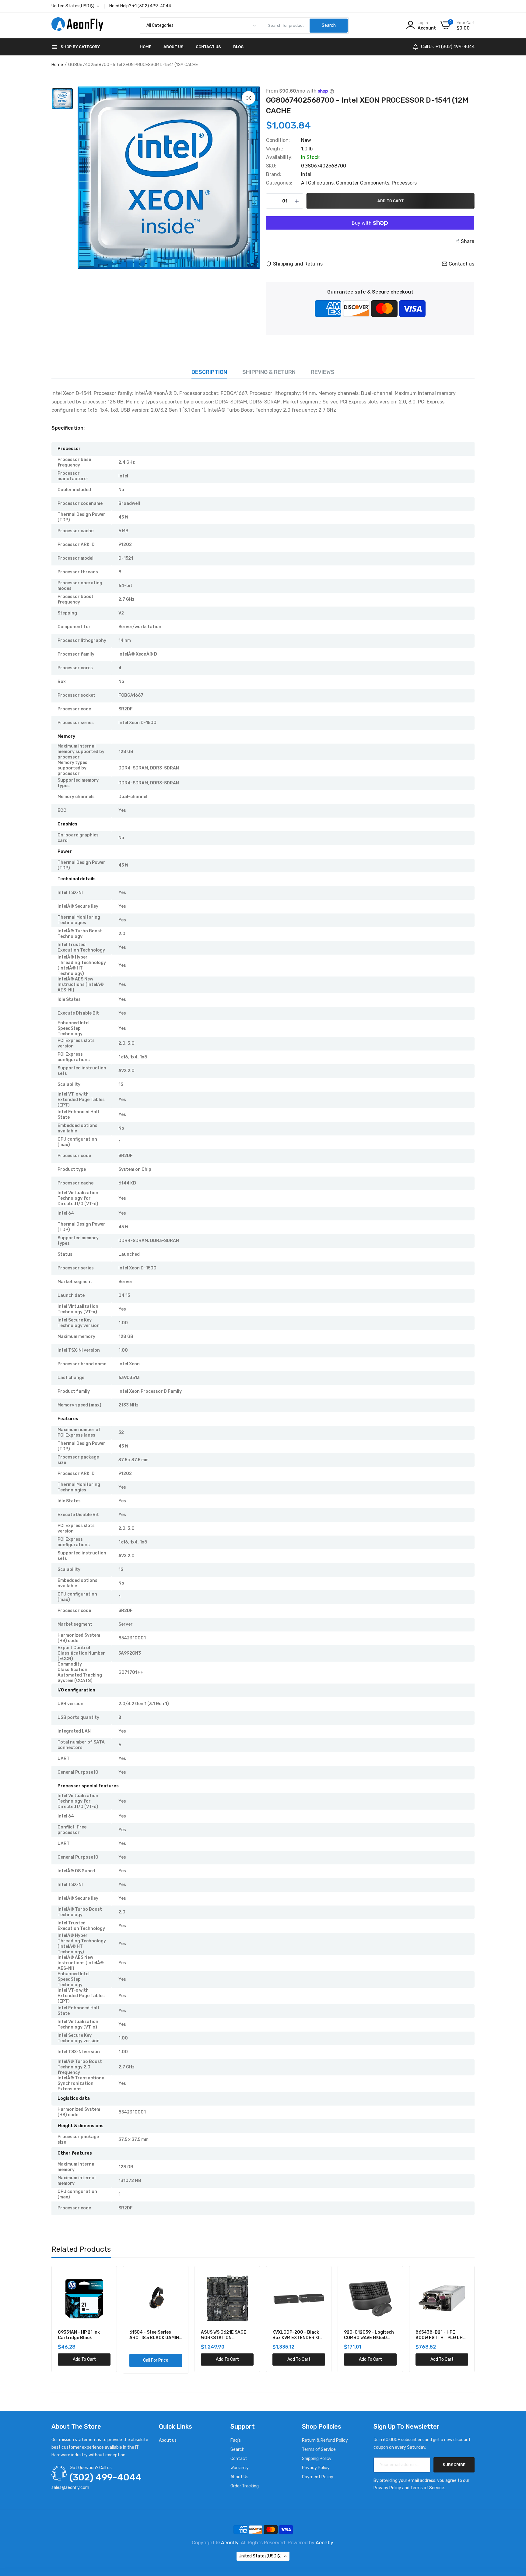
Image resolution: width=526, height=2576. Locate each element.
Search (237, 2449)
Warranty (240, 2468)
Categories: (279, 183)
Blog (238, 47)
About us (168, 2440)
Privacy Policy (316, 2468)
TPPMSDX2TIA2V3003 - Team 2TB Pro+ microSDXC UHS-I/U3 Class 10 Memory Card (373, 2335)
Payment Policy (318, 2477)
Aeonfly (230, 2543)
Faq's (236, 2440)
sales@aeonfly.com (70, 2488)
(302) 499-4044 (106, 2477)
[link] (109, 2278)
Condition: (278, 140)
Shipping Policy (317, 2459)
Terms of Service (319, 2449)
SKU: (271, 166)
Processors (404, 183)
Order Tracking (245, 2486)
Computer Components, (364, 183)
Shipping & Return (269, 372)
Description (209, 372)
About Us (174, 47)
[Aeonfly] (77, 26)
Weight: (275, 149)
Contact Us (208, 47)
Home (146, 47)
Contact (239, 2459)
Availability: (279, 157)
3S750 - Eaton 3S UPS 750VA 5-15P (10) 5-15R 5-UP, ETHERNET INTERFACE (444, 2335)
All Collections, (319, 183)
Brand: (274, 174)
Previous (51, 2320)
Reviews (323, 372)
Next (475, 2320)
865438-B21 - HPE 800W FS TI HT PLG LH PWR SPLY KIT (300, 2335)
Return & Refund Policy (325, 2440)
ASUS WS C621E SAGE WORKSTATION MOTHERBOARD (84, 2335)
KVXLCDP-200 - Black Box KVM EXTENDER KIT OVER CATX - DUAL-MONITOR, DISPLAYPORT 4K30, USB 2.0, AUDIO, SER (159, 2335)
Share (468, 241)
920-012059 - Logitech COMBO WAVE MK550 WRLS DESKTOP (230, 2335)
